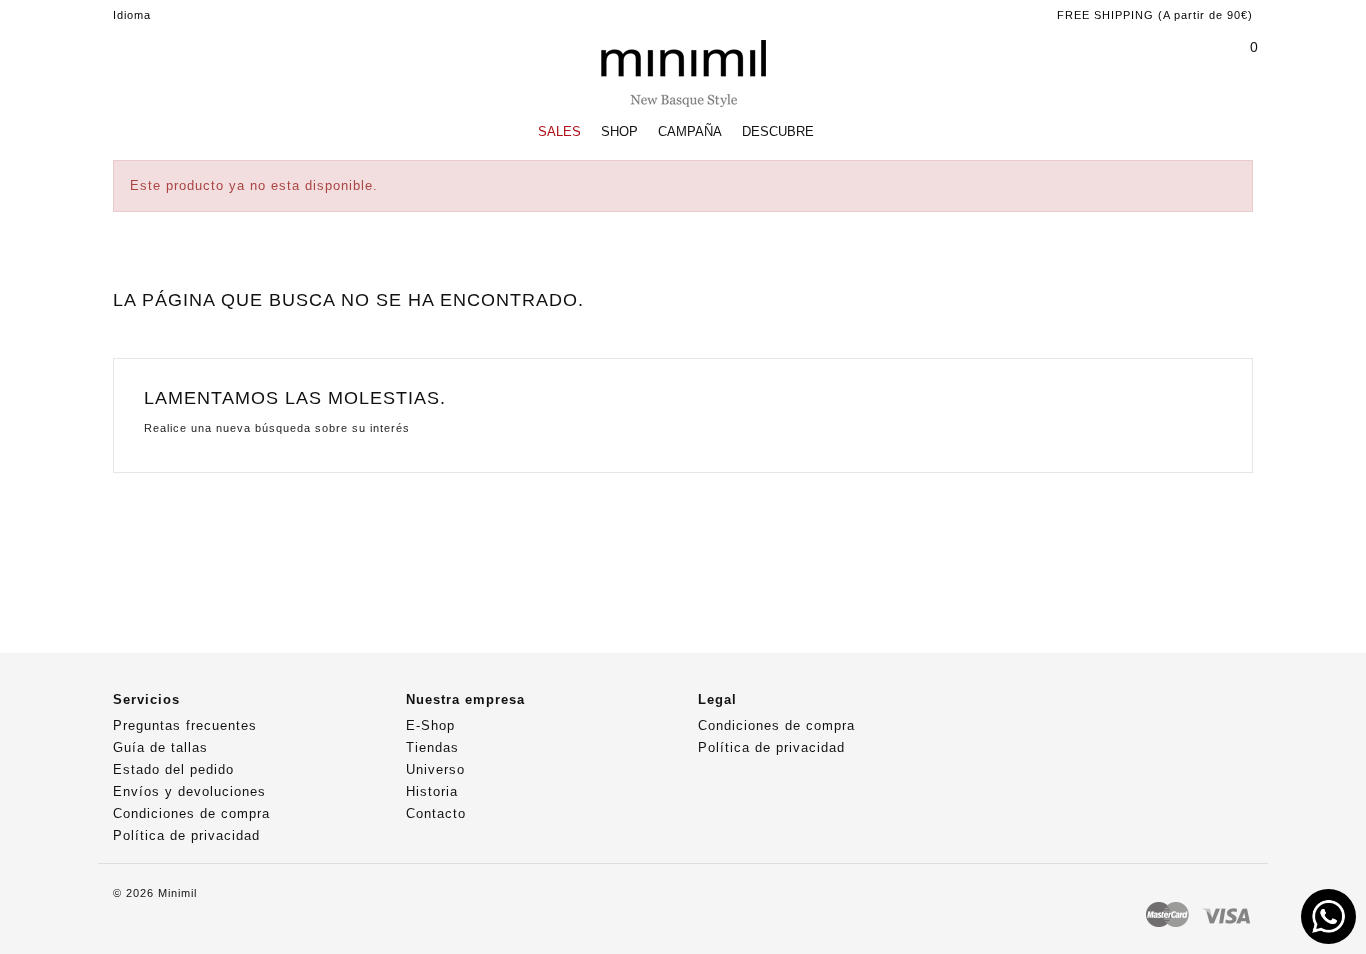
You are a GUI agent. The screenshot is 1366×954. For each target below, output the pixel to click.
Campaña (690, 131)
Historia (432, 791)
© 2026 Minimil (155, 893)
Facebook (1006, 708)
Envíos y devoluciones (189, 791)
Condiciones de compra (191, 813)
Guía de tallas (160, 747)
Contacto (436, 813)
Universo (435, 769)
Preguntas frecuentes (185, 725)
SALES (559, 131)
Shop (619, 131)
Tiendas (432, 747)
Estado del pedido (173, 769)
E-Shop (430, 725)
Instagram (1045, 708)
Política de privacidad (186, 835)
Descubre (778, 131)
